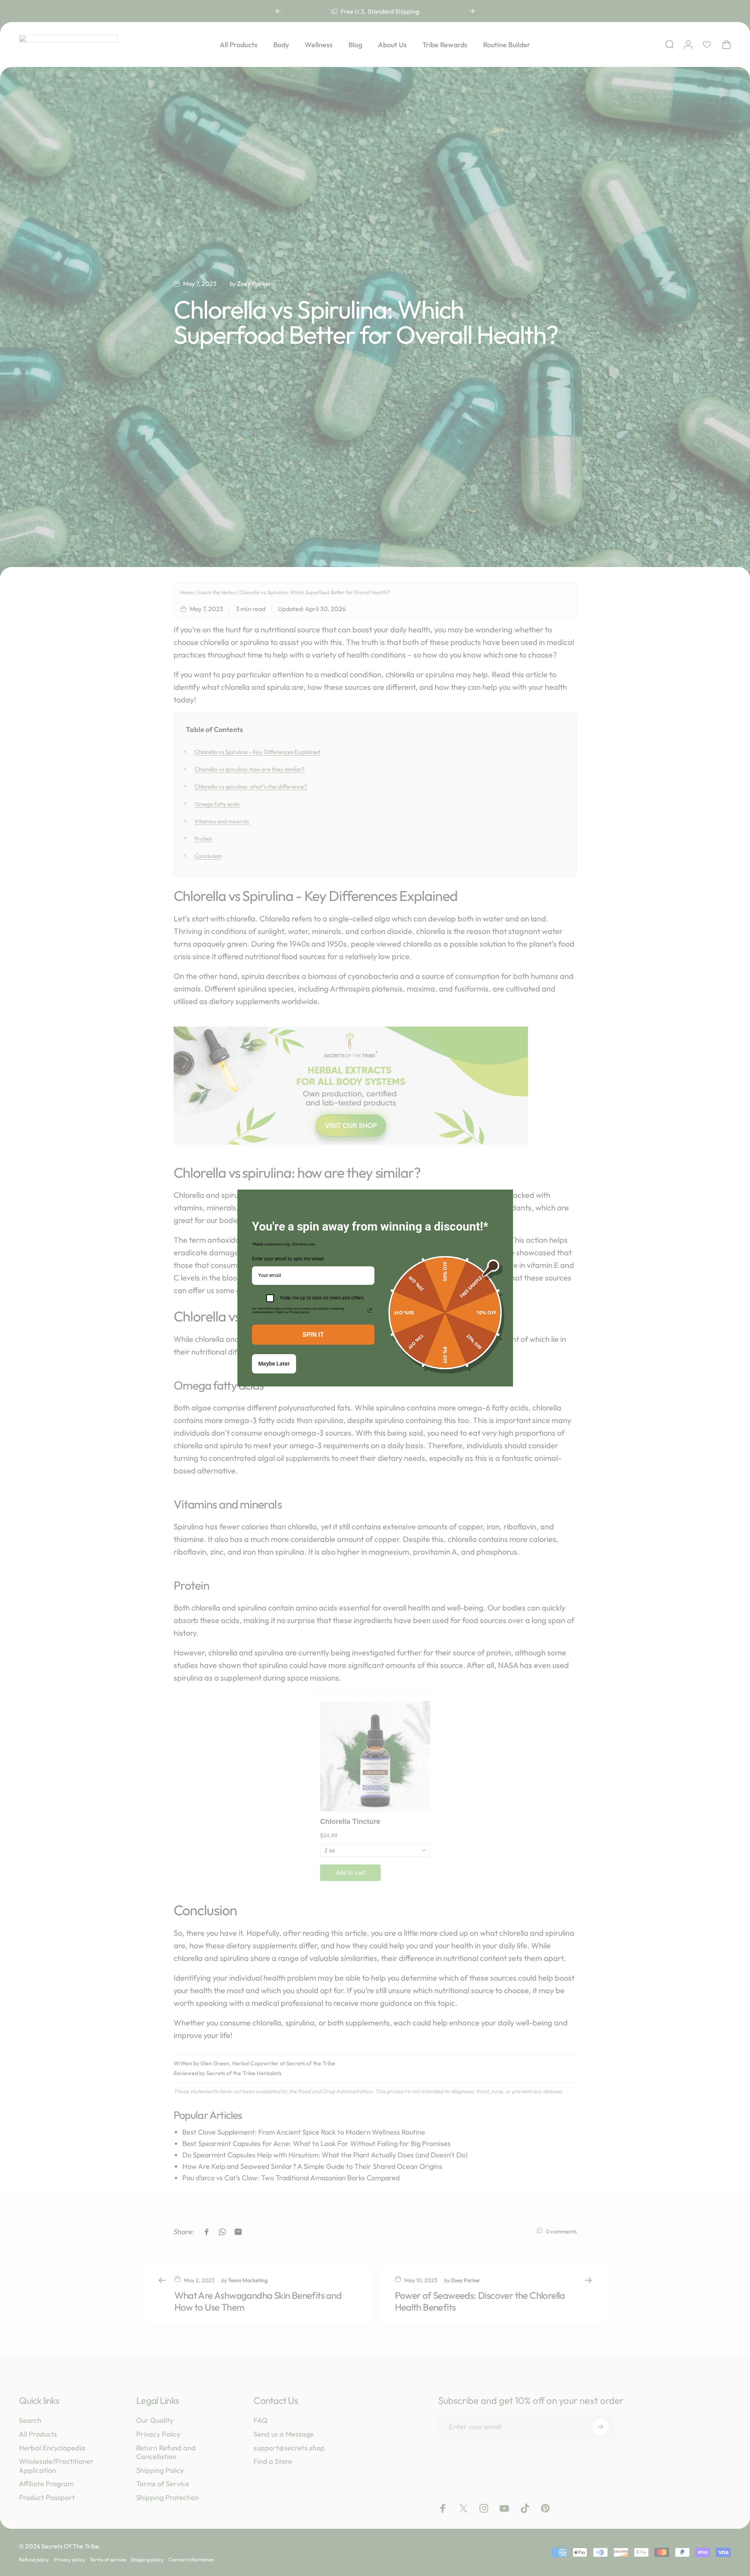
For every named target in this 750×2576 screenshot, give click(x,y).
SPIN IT (313, 1335)
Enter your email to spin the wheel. (288, 1259)
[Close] (504, 1199)
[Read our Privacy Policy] (370, 1310)
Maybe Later (274, 1364)
